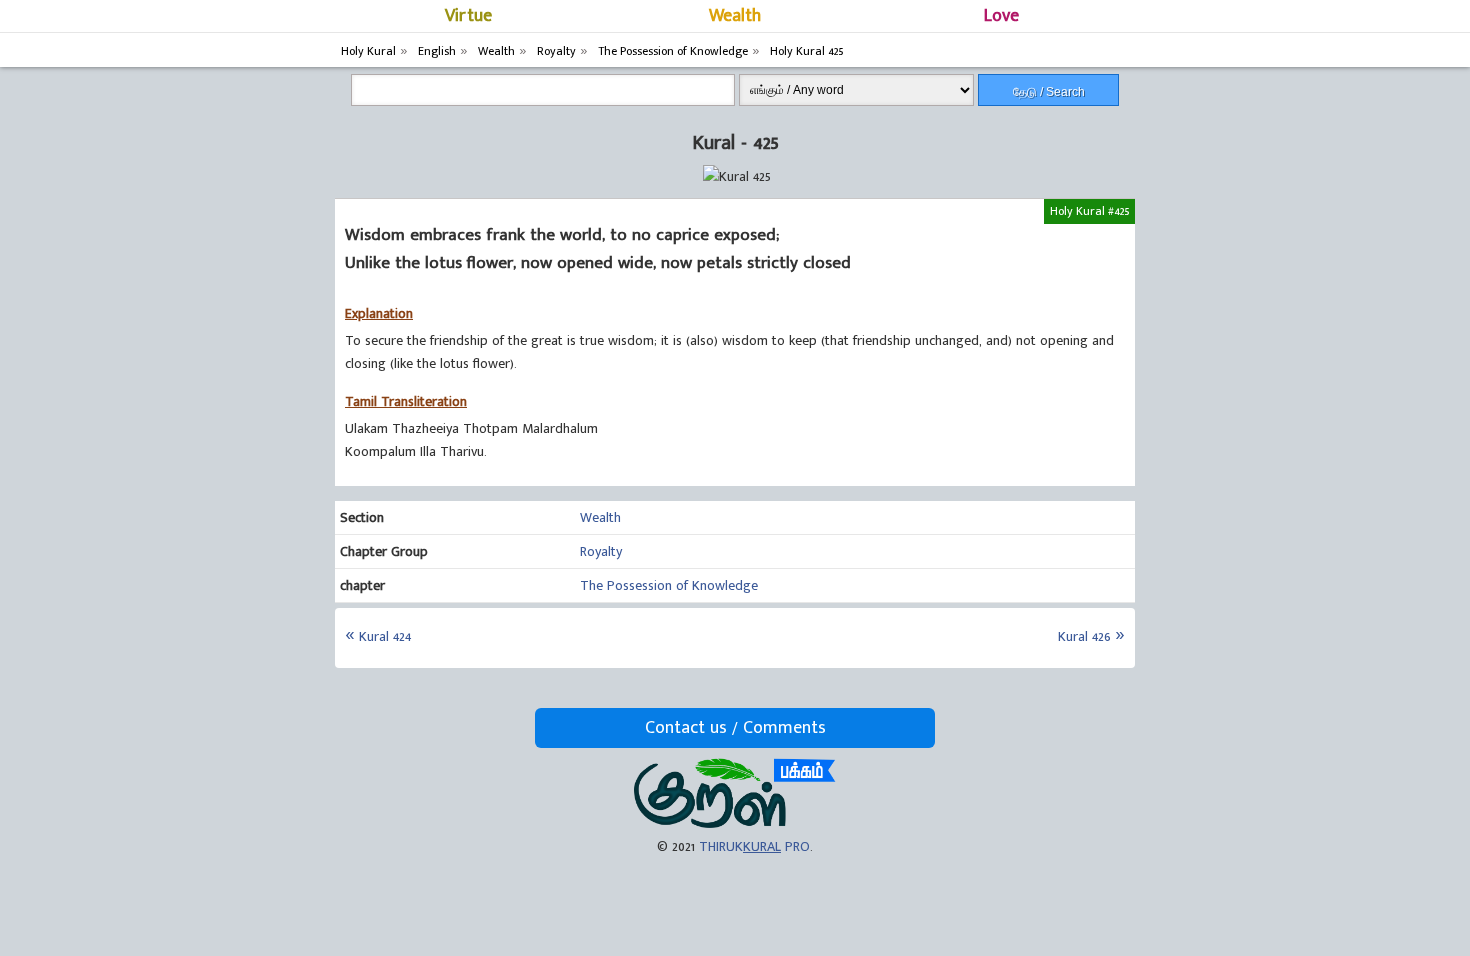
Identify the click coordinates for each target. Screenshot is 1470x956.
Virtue (468, 16)
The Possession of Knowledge (669, 585)
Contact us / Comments (735, 728)
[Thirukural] (734, 823)
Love (1001, 16)
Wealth (735, 16)
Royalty (601, 551)
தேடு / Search (1049, 92)
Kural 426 (1084, 636)
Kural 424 (385, 636)
